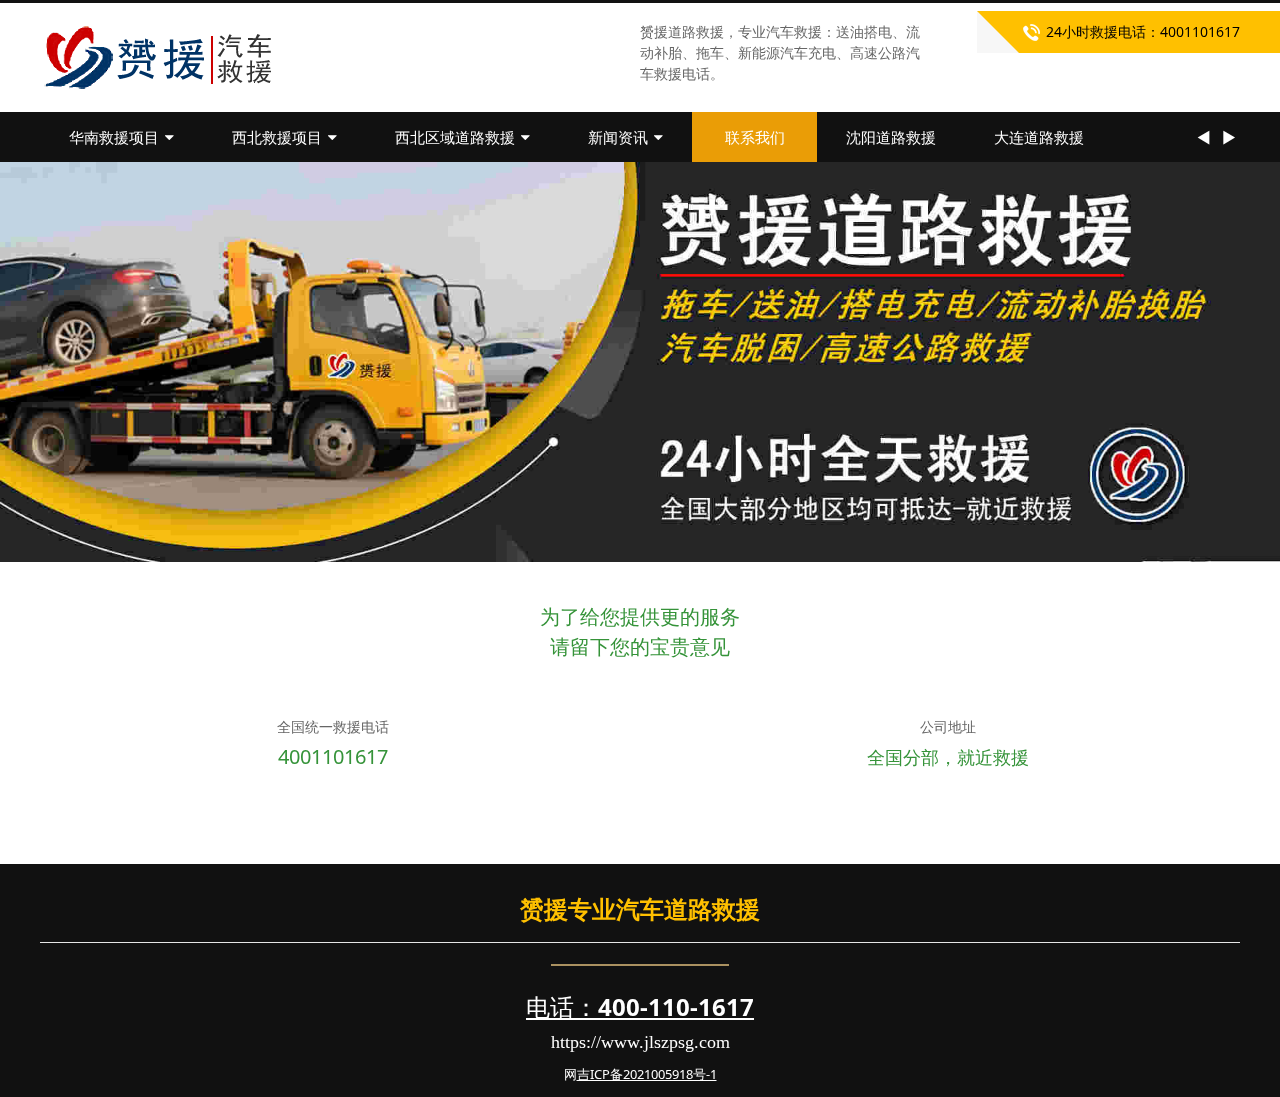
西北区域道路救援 (455, 137)
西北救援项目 (277, 137)
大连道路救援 (1039, 137)
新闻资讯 (618, 137)
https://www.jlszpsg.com (640, 1042)
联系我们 (755, 137)
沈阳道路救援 (891, 137)
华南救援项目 (114, 137)
